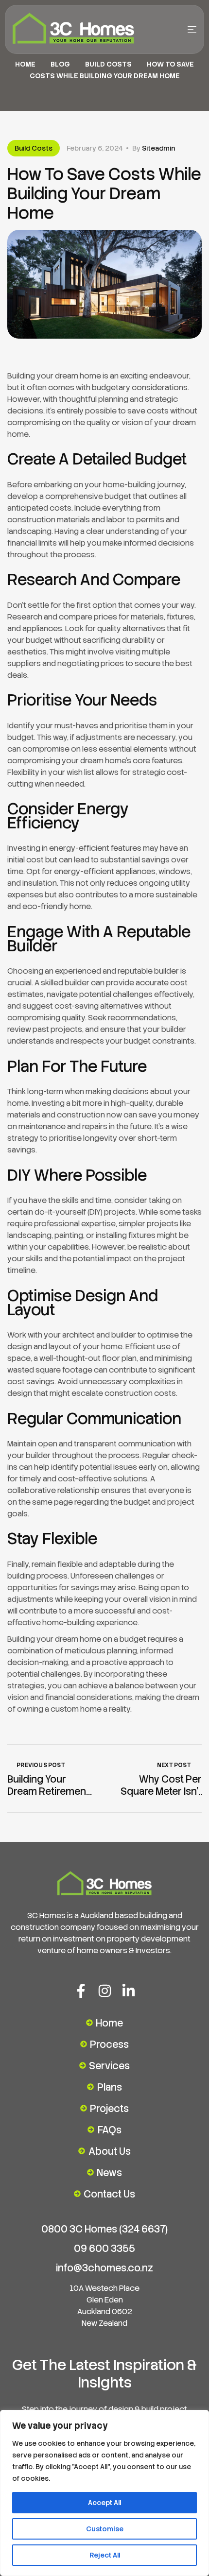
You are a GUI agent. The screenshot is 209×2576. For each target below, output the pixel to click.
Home (25, 64)
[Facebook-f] (81, 1991)
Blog (60, 64)
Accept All (104, 2503)
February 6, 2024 (95, 148)
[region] (104, 2493)
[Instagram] (105, 1991)
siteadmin (158, 148)
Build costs (108, 64)
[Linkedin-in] (129, 1991)
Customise (105, 2529)
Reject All (105, 2555)
